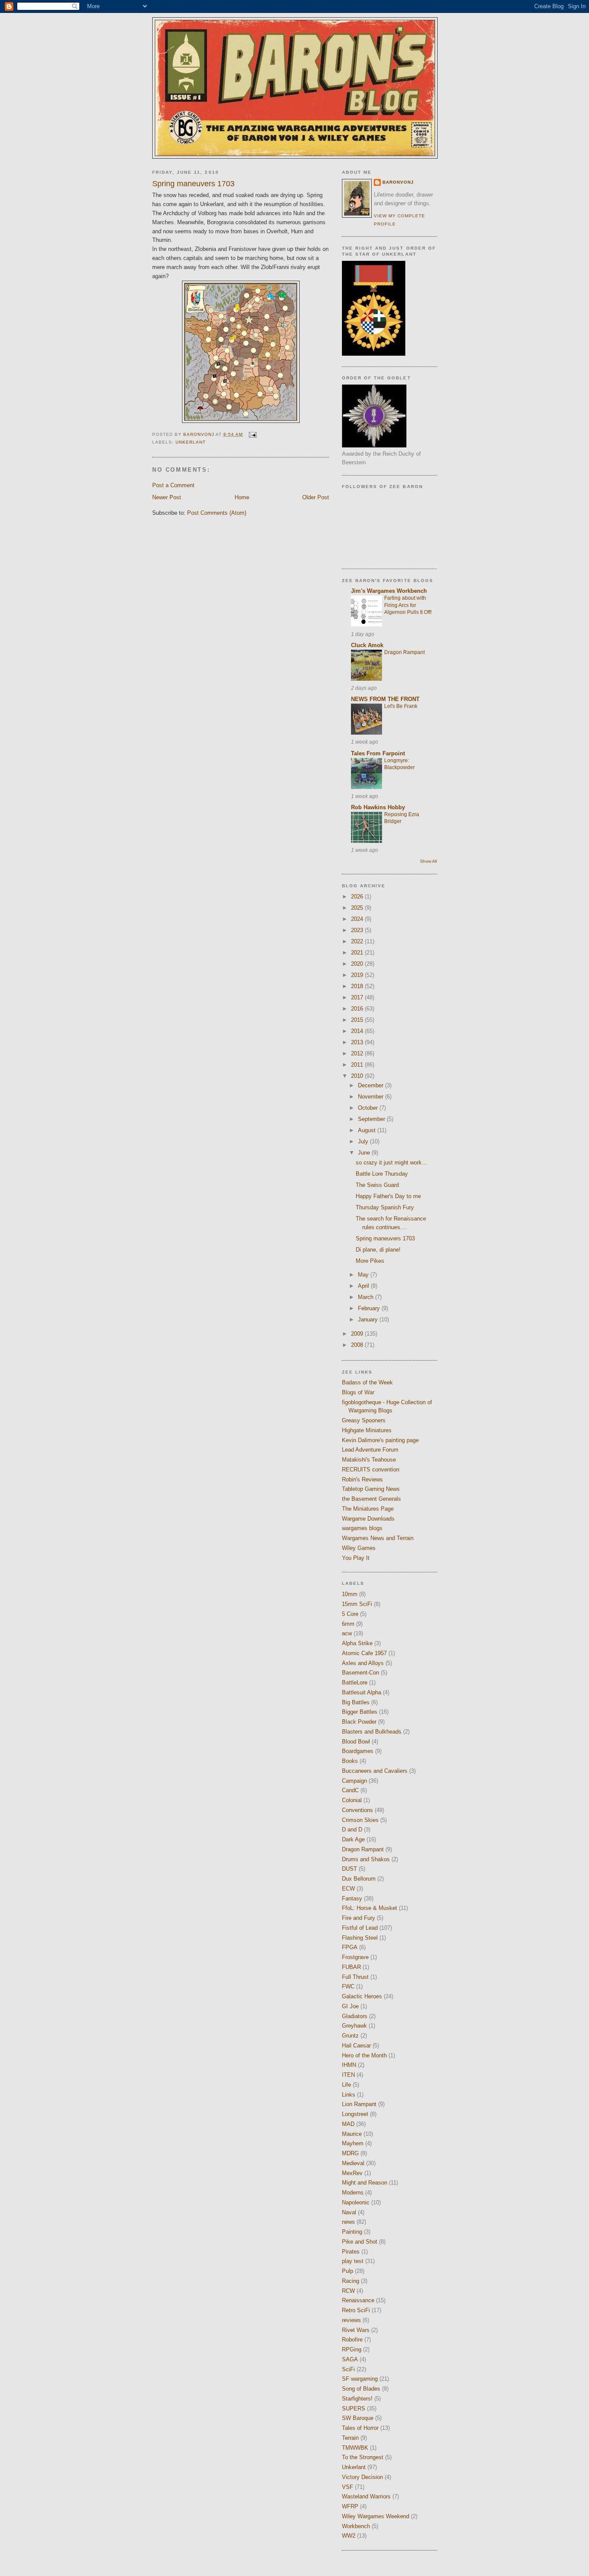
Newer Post (167, 497)
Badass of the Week (367, 1382)
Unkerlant (191, 442)
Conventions (357, 1810)
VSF (348, 2487)
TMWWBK (355, 2448)
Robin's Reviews (362, 1479)
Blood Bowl (356, 1742)
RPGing (352, 2349)
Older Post (316, 497)
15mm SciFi (357, 1604)
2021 (358, 953)
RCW (348, 2291)
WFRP (350, 2506)
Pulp (348, 2271)
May (364, 1275)
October (369, 1108)
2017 (358, 997)
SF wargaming (360, 2379)
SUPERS (354, 2409)
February (370, 1308)
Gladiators (355, 2016)
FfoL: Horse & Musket (370, 1908)
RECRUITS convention (371, 1470)
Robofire (352, 2340)
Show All (428, 861)
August (368, 1130)
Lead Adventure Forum (370, 1450)
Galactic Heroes (362, 1996)
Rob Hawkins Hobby (378, 807)
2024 (358, 919)
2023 (358, 930)
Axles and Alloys (363, 1663)
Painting (352, 2232)
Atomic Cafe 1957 (364, 1653)
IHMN (349, 2065)
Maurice (352, 2134)
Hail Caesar (356, 2045)
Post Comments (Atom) (217, 513)
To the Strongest (363, 2457)
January (369, 1319)
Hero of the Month (364, 2055)
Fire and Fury (359, 1918)
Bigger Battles (360, 1712)
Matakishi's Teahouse (369, 1460)
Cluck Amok (367, 645)
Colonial (352, 1800)
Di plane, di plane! (378, 1250)
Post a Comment (173, 485)
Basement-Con (360, 1673)
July (364, 1141)
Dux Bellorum (359, 1879)
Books (350, 1761)
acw (347, 1633)
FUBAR (351, 1967)
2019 (358, 975)
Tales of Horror (360, 2428)
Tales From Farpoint (378, 753)
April (364, 1286)
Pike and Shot (360, 2242)
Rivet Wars (356, 2330)
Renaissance (358, 2300)
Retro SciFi (356, 2310)
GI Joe (350, 2006)
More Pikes (370, 1261)
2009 (358, 1334)
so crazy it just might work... (391, 1163)
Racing (351, 2281)
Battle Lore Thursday (382, 1174)
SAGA (350, 2359)
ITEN (348, 2075)
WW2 (349, 2536)
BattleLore (355, 1682)
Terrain (350, 2438)
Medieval (353, 2163)
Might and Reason (365, 2183)
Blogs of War (358, 1392)
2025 (358, 908)
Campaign (354, 1781)
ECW (348, 1889)
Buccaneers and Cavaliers (375, 1771)
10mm (350, 1594)
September (372, 1119)
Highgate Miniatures (367, 1430)
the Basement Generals (371, 1499)
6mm (348, 1624)
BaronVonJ (398, 182)
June (365, 1153)
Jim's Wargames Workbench (389, 591)
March (367, 1297)
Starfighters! (357, 2399)
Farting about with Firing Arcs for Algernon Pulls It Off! (408, 605)
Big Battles (356, 1702)
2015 (358, 1020)
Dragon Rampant (404, 652)
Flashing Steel (360, 1938)
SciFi (348, 2369)
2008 (358, 1345)
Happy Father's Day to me (388, 1196)
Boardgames (358, 1751)
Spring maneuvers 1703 (385, 1238)
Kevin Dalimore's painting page (380, 1440)
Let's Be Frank (401, 706)
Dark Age (353, 1839)
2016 (358, 1009)
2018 (358, 986)
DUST (349, 1869)
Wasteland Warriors (366, 2496)
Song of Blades (361, 2389)
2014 (358, 1031)
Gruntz (350, 2036)
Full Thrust (355, 1977)
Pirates (351, 2252)
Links (349, 2095)
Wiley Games (359, 1548)
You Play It (356, 1558)
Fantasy (352, 1898)
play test (353, 2261)
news (348, 2222)
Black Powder (359, 1722)
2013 (358, 1042)
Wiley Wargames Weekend (376, 2516)
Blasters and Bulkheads (372, 1732)
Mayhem (353, 2143)
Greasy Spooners (364, 1420)
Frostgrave (355, 1957)
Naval (349, 2212)
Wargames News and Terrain (378, 1538)
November (371, 1097)
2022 (358, 941)
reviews (351, 2320)
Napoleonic (356, 2202)
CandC (350, 1790)
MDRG (350, 2153)
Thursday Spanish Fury (385, 1207)
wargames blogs (362, 1528)
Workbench (356, 2526)
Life (346, 2085)
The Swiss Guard (377, 1185)
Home (242, 497)
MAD (348, 2124)
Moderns (353, 2193)
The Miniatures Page (368, 1509)
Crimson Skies (360, 1820)
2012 (358, 1053)
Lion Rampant (359, 2104)
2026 (358, 897)
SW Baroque (358, 2418)
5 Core (350, 1614)
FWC (348, 1986)
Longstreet (355, 2114)
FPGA (350, 1947)
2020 (358, 964)
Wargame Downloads (368, 1519)
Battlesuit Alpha (362, 1692)
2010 (358, 1076)
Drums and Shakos (366, 1859)
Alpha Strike (357, 1643)
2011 (358, 1065)
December (371, 1085)
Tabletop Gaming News (371, 1489)
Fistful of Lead (360, 1928)
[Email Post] (252, 434)
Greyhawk (354, 2026)
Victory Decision (362, 2477)
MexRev (352, 2173)
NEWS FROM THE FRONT (385, 699)
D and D (352, 1829)
